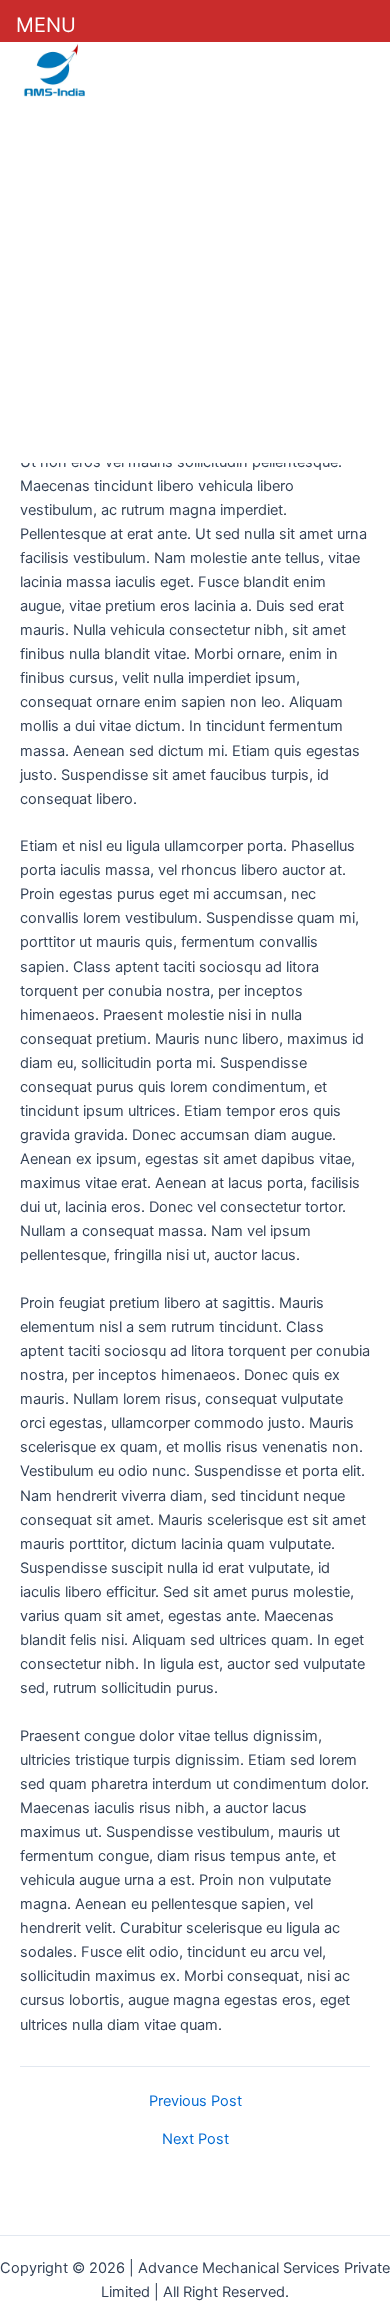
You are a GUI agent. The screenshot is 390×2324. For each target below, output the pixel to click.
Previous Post (195, 2101)
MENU (46, 25)
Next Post (195, 2139)
